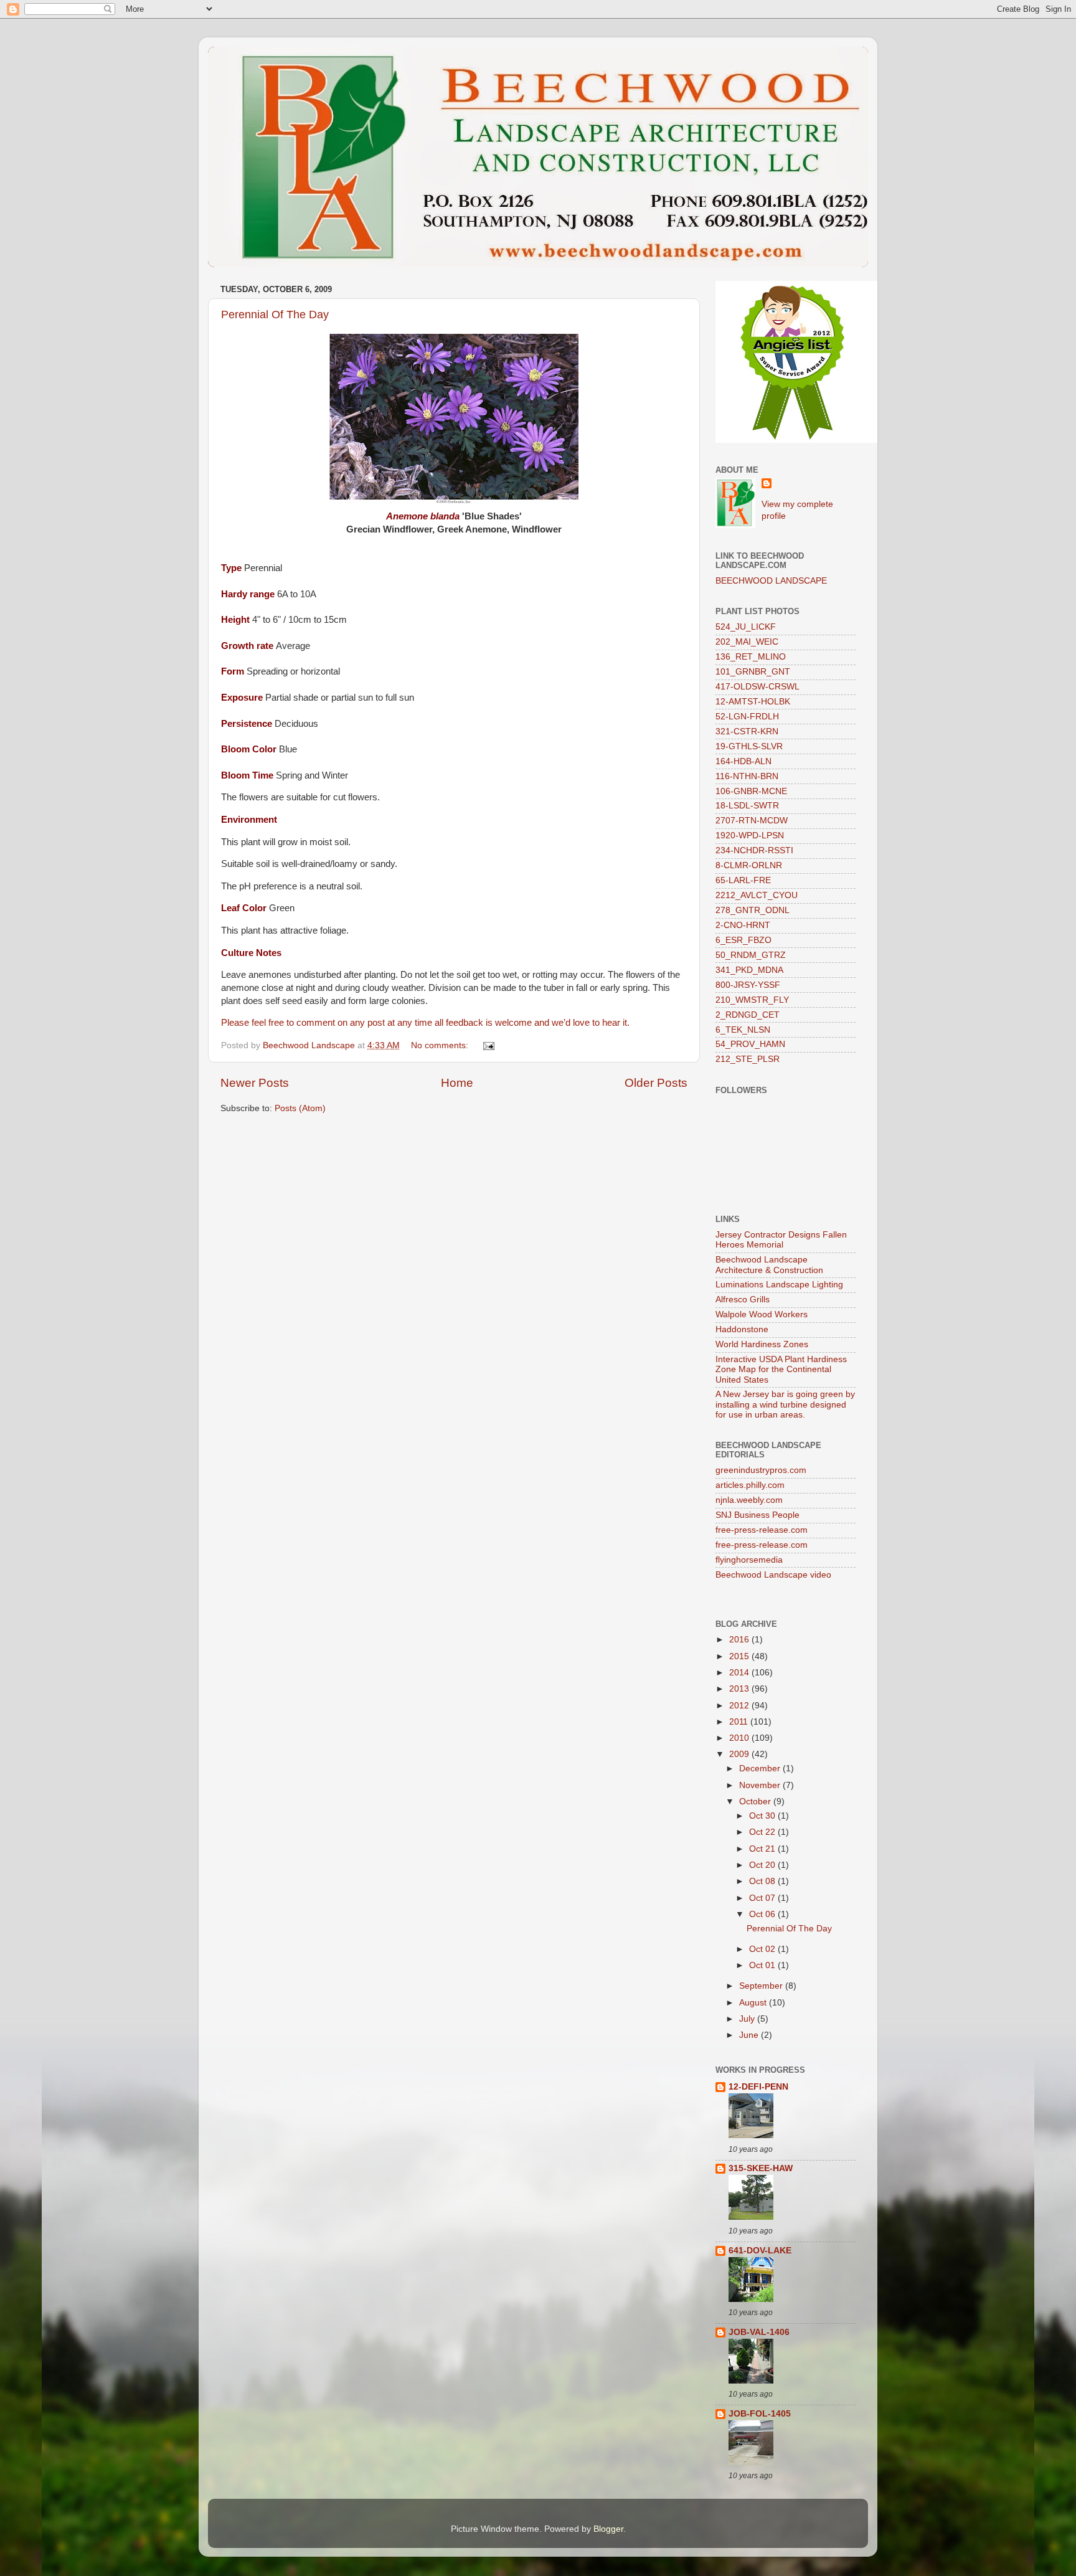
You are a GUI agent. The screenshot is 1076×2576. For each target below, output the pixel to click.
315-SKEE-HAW (761, 2168)
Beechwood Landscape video (773, 1575)
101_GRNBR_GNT (753, 672)
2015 (740, 1656)
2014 (740, 1673)
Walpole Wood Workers (762, 1314)
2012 (740, 1706)
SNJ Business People (757, 1515)
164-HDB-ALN (743, 761)
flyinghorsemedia (749, 1560)
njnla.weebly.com (749, 1500)
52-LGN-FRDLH (747, 717)
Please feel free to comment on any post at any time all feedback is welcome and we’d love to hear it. (425, 1023)
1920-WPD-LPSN (750, 836)
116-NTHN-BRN (747, 776)
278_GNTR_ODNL (753, 910)
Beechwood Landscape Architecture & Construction (769, 1265)
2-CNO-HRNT (743, 925)
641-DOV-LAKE (760, 2251)
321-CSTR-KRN (747, 732)
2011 (740, 1722)
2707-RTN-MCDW (752, 821)
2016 (740, 1640)
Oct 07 (763, 1898)
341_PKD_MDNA (749, 970)
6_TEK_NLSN (743, 1030)
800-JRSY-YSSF (748, 985)
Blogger (608, 2529)
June (750, 2035)
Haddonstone (742, 1329)
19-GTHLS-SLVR (749, 746)
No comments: (441, 1045)
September (762, 1986)
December (761, 1769)
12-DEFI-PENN (758, 2087)
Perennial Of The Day (275, 315)
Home (457, 1083)
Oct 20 (763, 1865)
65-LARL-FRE (743, 880)
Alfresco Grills (743, 1300)
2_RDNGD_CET (748, 1015)
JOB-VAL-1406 (759, 2332)
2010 (740, 1738)
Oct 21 (763, 1849)
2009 (740, 1754)
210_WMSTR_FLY (752, 1000)
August (754, 2003)
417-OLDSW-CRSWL (757, 687)
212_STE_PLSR (748, 1059)
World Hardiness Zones (762, 1344)
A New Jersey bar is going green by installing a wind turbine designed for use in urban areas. (785, 1404)
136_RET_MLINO (751, 657)
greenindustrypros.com (761, 1470)
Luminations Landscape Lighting (779, 1285)
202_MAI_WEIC (747, 642)
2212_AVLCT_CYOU (757, 895)
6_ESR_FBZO (743, 940)
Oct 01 (763, 1965)
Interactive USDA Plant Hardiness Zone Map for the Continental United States (781, 1369)
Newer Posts (255, 1083)
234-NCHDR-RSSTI (754, 850)
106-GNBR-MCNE (751, 791)
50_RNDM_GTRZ (751, 955)
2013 (740, 1689)
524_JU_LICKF (746, 627)
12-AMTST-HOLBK (753, 702)
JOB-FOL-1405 (760, 2414)
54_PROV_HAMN (750, 1044)
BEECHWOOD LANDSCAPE (771, 581)
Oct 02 (763, 1949)
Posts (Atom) (300, 1108)
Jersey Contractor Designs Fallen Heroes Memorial (781, 1240)
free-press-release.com (762, 1530)
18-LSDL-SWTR (747, 806)
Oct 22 (763, 1832)
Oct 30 (763, 1816)
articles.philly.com (750, 1485)
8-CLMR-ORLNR (749, 865)
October (756, 1802)
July (748, 2019)
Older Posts (656, 1083)
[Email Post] (488, 1045)
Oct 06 (763, 1914)
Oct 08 (763, 1881)
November (761, 1785)
